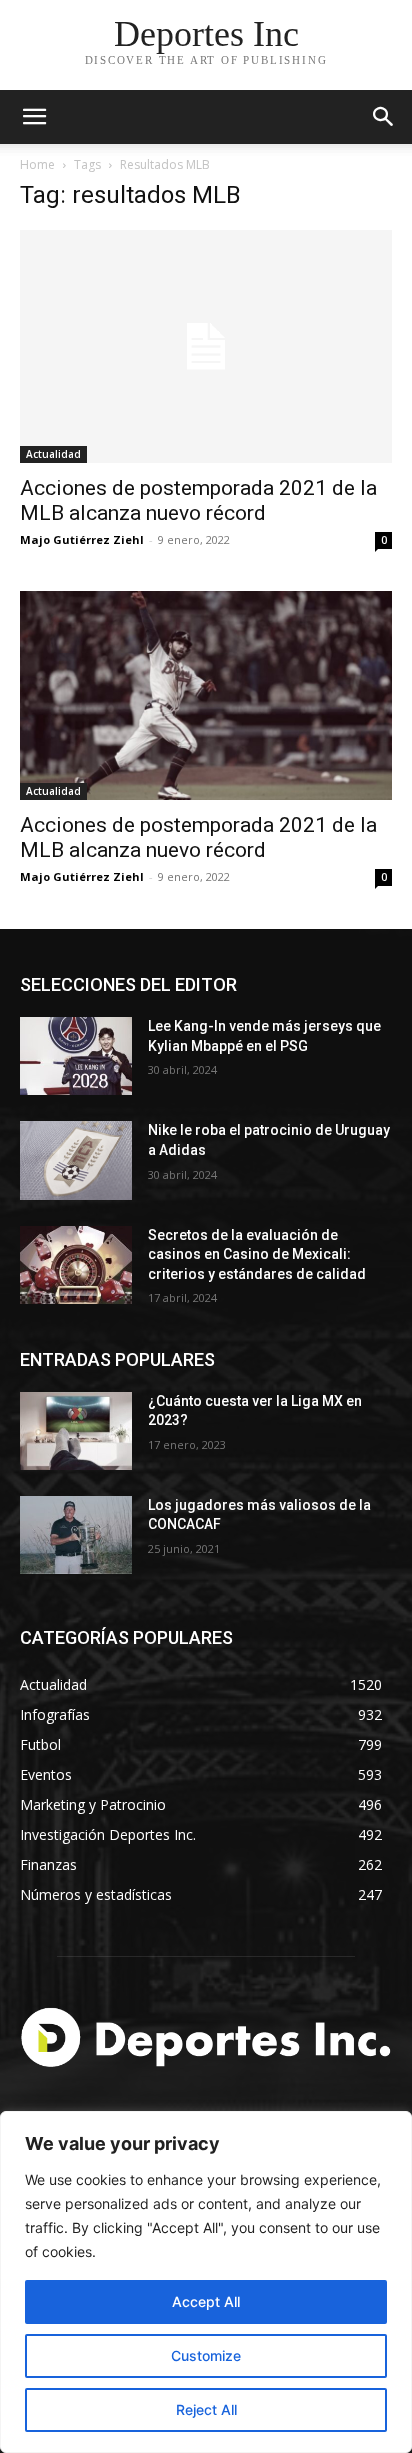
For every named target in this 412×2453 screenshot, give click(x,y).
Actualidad (53, 454)
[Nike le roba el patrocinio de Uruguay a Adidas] (76, 1160)
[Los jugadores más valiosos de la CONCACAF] (76, 1535)
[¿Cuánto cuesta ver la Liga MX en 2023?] (76, 1431)
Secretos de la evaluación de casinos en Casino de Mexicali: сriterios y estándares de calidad (257, 1254)
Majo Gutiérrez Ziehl (82, 539)
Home (37, 164)
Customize (206, 2355)
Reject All (206, 2409)
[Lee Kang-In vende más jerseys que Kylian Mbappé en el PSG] (76, 1056)
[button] (384, 117)
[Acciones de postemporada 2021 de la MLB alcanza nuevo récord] (206, 346)
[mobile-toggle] (34, 117)
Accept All (206, 2301)
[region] (206, 2282)
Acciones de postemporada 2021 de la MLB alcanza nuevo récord (198, 500)
